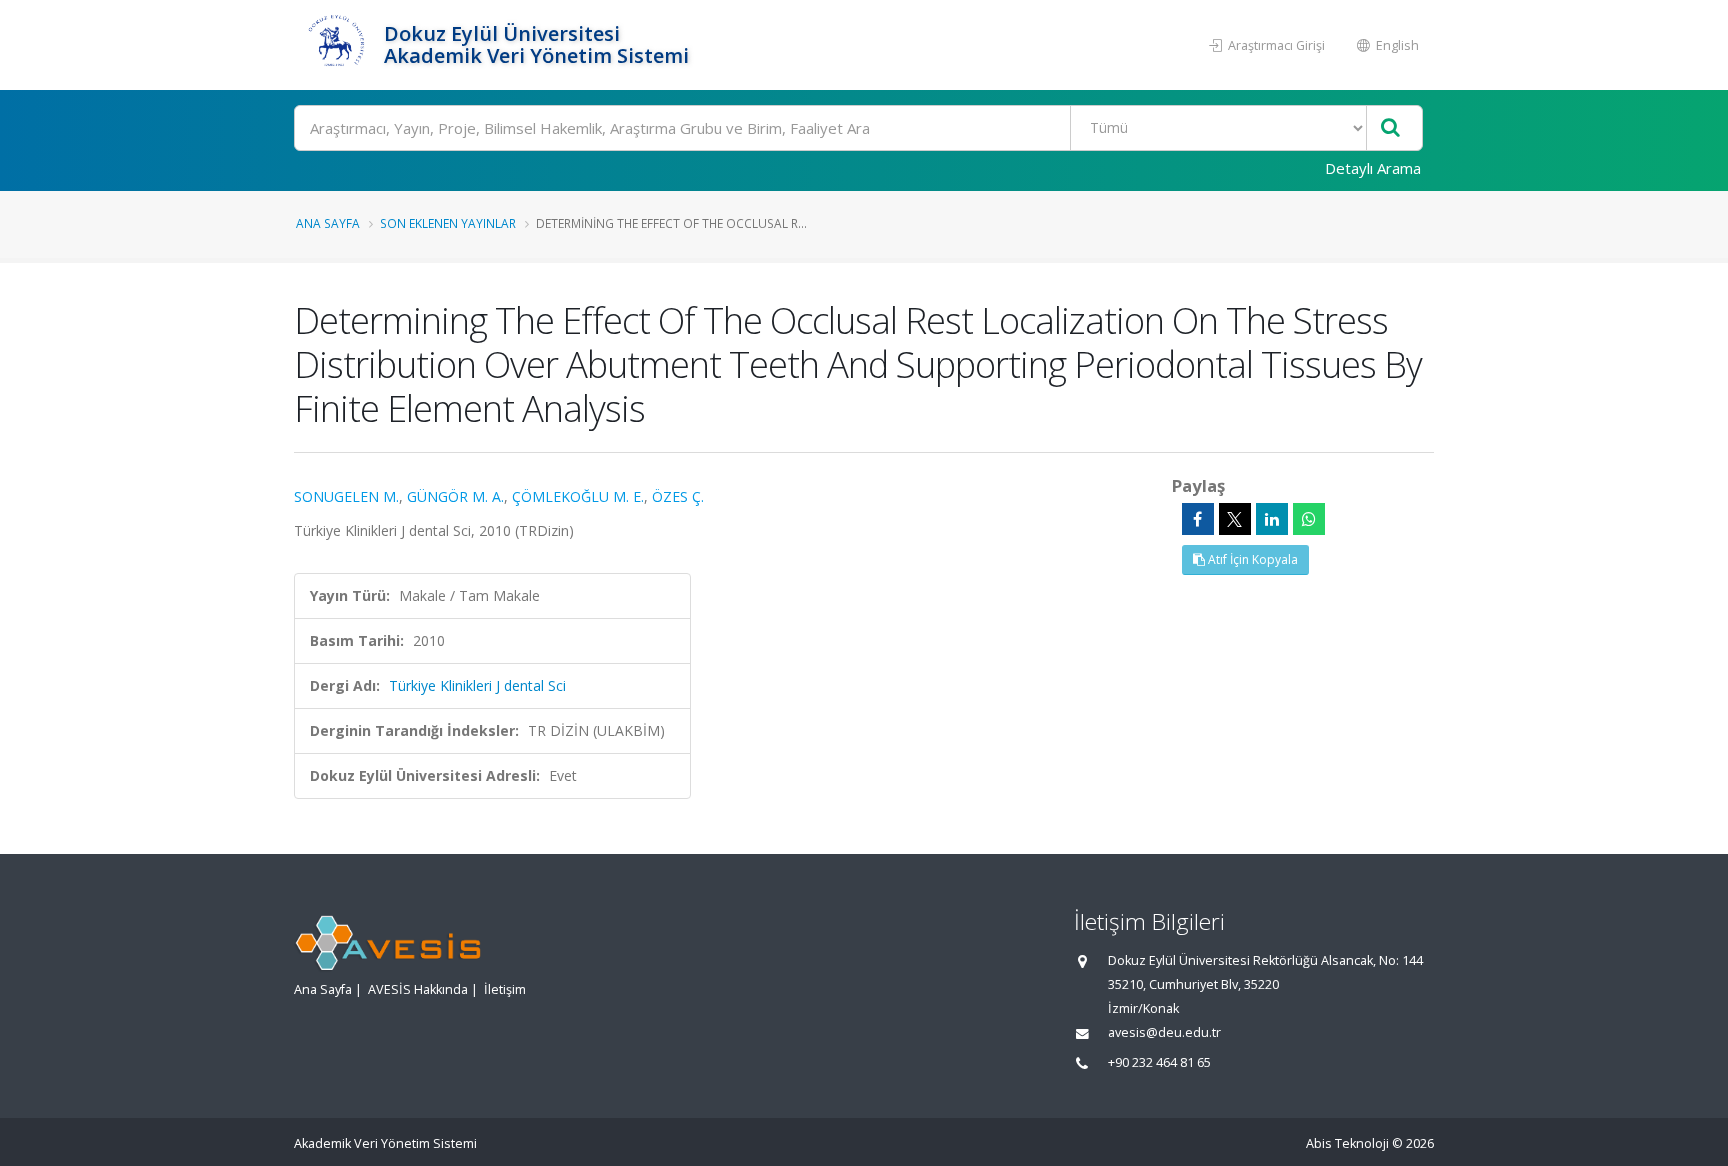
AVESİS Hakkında (418, 989)
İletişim (505, 989)
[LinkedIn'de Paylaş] (1272, 519)
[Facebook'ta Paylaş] (1198, 519)
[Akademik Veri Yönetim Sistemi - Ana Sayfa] (336, 45)
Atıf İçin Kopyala (1251, 559)
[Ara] (1390, 128)
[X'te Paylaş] (1235, 519)
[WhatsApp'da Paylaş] (1309, 519)
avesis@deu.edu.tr (1164, 1032)
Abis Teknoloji (1347, 1143)
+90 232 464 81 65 (1159, 1062)
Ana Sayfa (328, 223)
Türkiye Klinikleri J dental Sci (477, 685)
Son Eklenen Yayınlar (448, 223)
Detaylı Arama (1373, 168)
